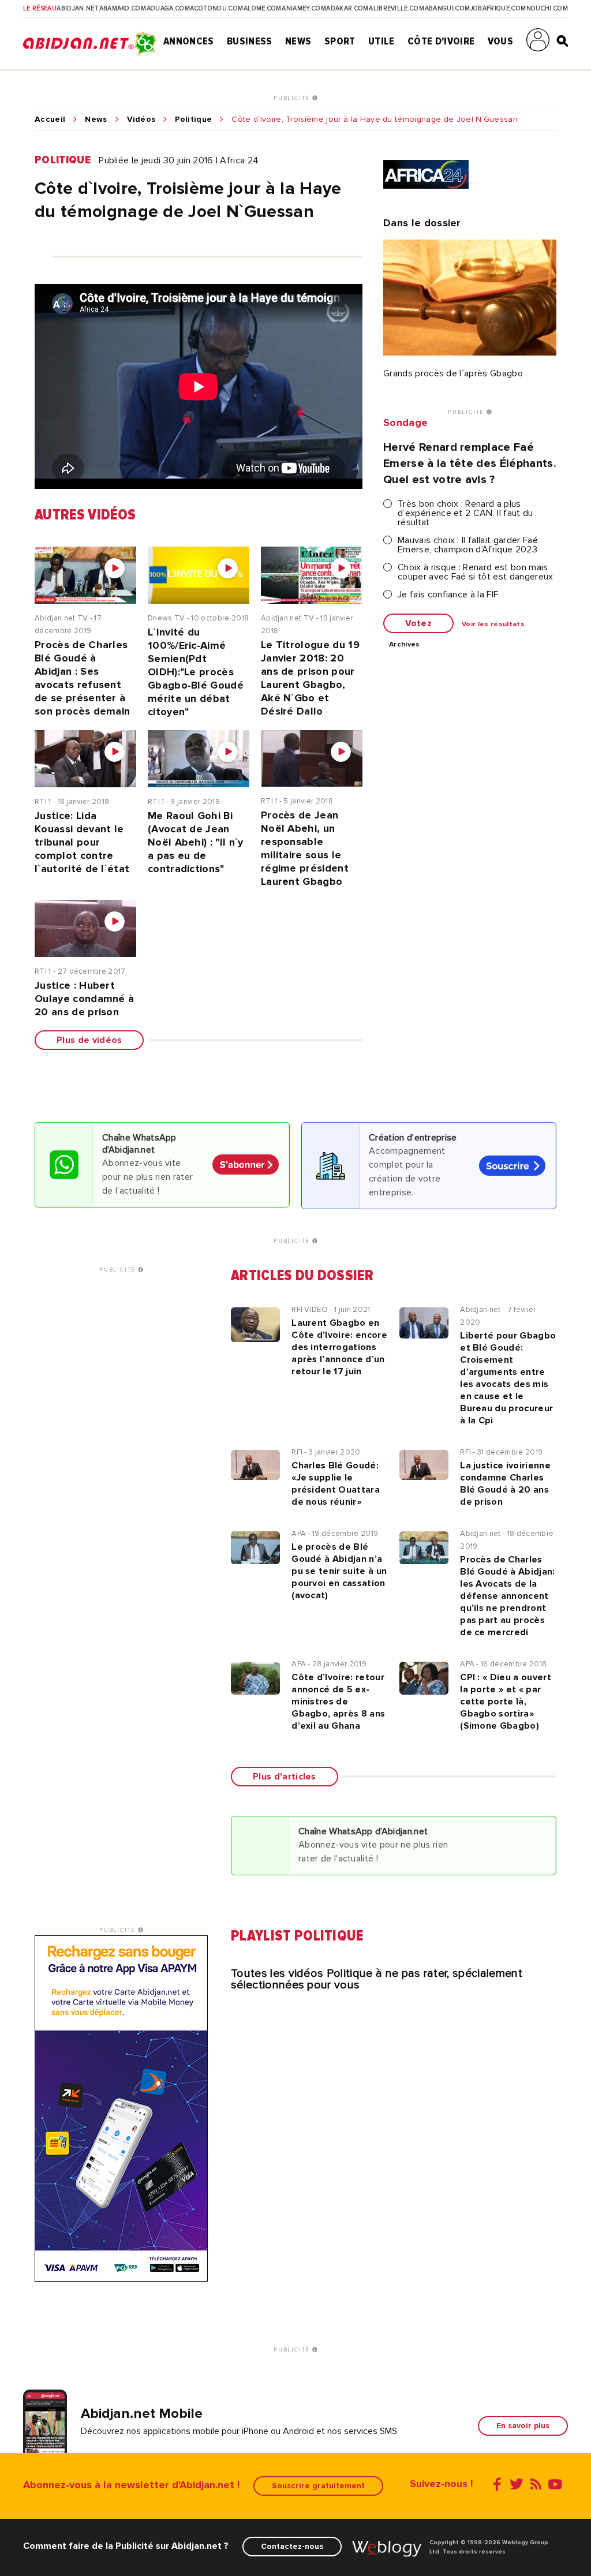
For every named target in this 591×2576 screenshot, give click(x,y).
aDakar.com (347, 9)
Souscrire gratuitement (318, 2486)
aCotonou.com (216, 9)
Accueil (50, 119)
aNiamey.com (304, 9)
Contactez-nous (292, 2546)
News (298, 41)
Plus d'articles (285, 1777)
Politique (193, 119)
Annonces (189, 41)
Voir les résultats (493, 625)
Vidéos (141, 119)
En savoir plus (523, 2426)
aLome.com (263, 9)
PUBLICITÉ (293, 98)
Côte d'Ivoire (441, 41)
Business (250, 41)
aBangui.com (448, 9)
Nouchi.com (547, 9)
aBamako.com (123, 9)
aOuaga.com (168, 9)
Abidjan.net (78, 9)
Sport (340, 41)
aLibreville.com (397, 9)
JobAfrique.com (498, 9)
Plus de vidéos (89, 1040)
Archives (405, 645)
